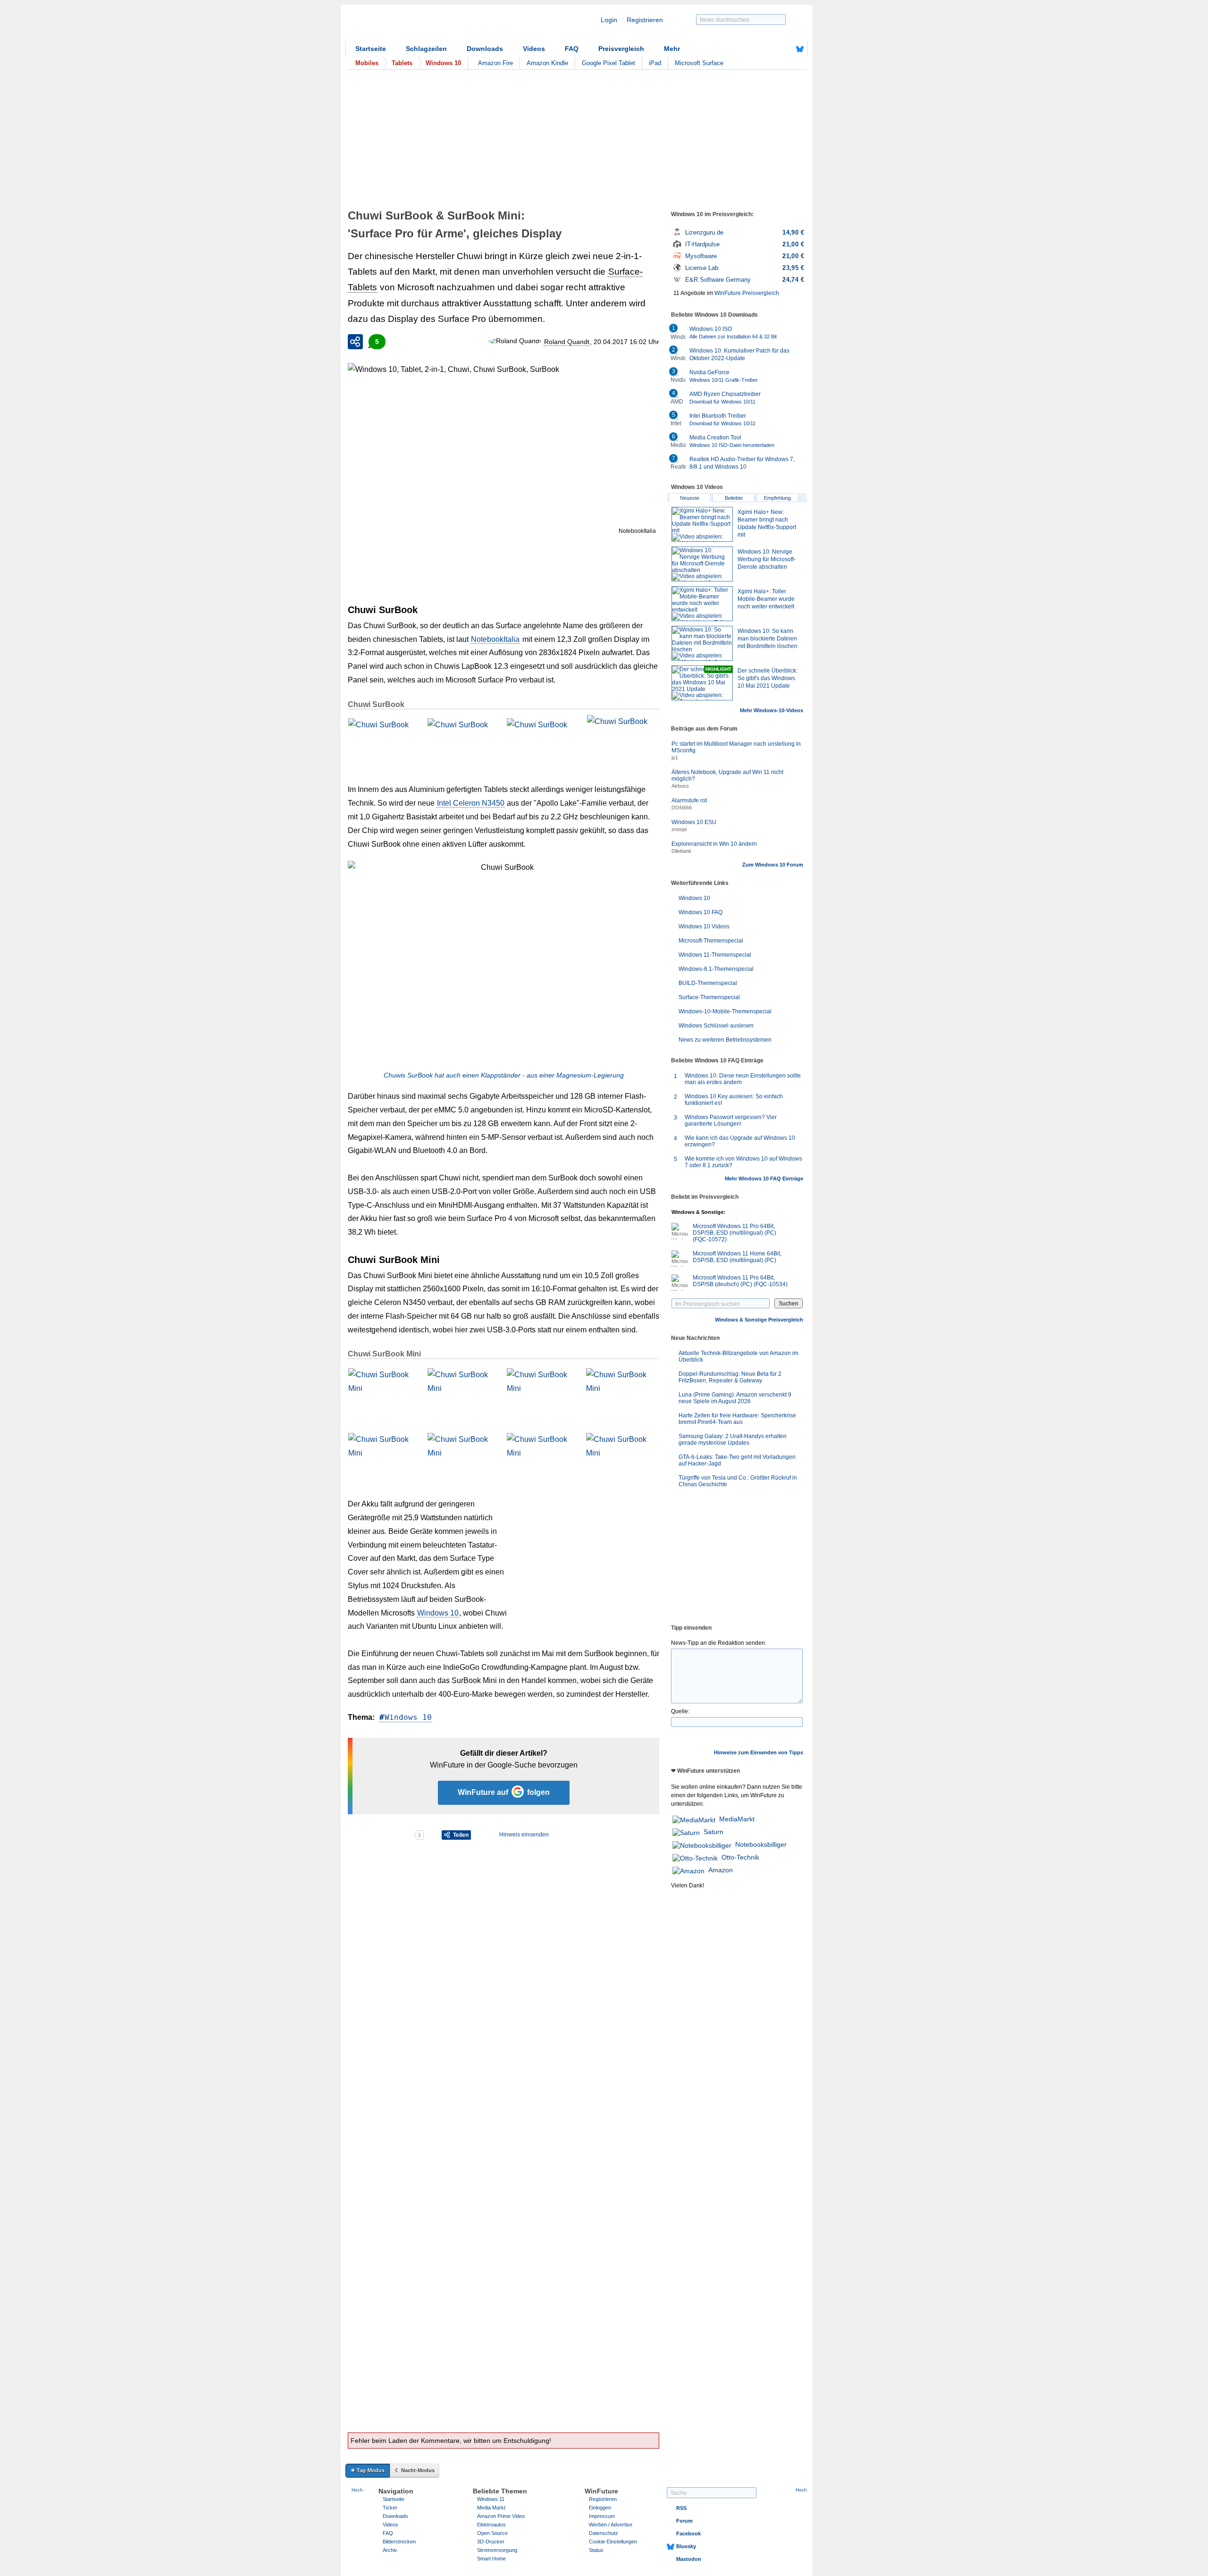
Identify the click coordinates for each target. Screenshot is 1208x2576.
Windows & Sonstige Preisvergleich (759, 1320)
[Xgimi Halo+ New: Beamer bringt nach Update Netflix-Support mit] (702, 524)
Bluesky (686, 2546)
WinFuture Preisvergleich (747, 293)
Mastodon (689, 2559)
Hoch (357, 2490)
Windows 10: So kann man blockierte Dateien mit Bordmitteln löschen (768, 639)
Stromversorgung (497, 2550)
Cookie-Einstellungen (613, 2542)
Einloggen (600, 2508)
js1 (675, 758)
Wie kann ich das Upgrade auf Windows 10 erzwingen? (740, 1141)
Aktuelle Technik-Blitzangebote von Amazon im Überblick (738, 1356)
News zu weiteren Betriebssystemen (725, 1040)
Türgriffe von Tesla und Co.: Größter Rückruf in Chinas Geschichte (738, 1481)
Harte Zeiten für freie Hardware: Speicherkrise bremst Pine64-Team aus (737, 1419)
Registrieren (645, 20)
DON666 (682, 808)
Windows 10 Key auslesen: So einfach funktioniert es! (734, 1100)
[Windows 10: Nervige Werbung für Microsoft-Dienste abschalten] (702, 564)
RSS (681, 2508)
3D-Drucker (491, 2542)
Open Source (492, 2533)
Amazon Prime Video (501, 2516)
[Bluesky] (800, 49)
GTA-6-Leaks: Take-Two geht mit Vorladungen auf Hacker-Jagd (737, 1460)
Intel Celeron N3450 (471, 803)
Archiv (390, 2550)
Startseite (371, 49)
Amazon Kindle (547, 63)
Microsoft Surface (699, 63)
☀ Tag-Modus (368, 2470)
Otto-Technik (740, 1857)
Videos (534, 49)
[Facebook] (785, 49)
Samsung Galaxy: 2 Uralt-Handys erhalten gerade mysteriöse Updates (733, 1440)
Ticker (390, 2508)
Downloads (485, 49)
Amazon (721, 1870)
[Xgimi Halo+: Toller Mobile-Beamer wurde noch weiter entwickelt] (702, 604)
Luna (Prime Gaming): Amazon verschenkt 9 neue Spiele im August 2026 (735, 1398)
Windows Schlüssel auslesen (716, 1026)
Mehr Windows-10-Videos (772, 710)
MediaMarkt (737, 1819)
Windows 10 (438, 1613)
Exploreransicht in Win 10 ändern (714, 844)
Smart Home (491, 2559)
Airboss (680, 786)
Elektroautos (491, 2525)
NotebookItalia (495, 639)
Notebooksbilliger (761, 1844)
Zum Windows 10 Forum (773, 865)
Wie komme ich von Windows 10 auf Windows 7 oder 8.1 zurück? (743, 1162)
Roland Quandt (567, 342)
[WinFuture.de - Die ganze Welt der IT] (426, 25)
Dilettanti (681, 851)
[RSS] (771, 49)
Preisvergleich (621, 49)
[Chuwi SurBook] (384, 742)
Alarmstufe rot (689, 800)
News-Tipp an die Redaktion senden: (719, 1643)
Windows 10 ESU (694, 822)
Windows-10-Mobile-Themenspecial (725, 1011)
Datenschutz (604, 2533)
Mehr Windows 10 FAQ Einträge (764, 1179)
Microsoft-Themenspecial (711, 941)
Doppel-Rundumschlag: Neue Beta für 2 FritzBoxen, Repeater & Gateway (730, 1377)
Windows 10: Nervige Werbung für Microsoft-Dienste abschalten (767, 559)
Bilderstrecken (399, 2542)
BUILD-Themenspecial (708, 983)
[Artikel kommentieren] (381, 1835)
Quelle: (680, 1711)
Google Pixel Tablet (608, 63)
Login (609, 20)
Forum (684, 2521)
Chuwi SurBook (376, 704)
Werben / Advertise (611, 2525)
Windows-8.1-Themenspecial (716, 969)
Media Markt (491, 2508)
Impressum (602, 2516)
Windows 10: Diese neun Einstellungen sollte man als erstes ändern (743, 1079)
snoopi (679, 829)
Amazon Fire (495, 63)
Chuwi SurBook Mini (384, 1354)
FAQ (572, 49)
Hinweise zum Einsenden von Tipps (759, 1752)
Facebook (688, 2534)
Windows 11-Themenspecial (715, 955)
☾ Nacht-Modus (415, 2470)
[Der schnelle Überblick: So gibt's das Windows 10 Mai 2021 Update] (702, 683)
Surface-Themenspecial (709, 997)
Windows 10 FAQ (700, 912)
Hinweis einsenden (524, 1835)
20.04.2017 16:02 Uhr (626, 342)
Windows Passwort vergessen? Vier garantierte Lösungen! (731, 1120)
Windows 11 (491, 2499)
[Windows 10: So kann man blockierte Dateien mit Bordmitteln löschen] (702, 643)
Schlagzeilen (426, 49)
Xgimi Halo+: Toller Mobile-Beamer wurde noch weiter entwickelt (766, 599)
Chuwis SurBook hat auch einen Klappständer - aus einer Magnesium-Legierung (504, 1075)
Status (596, 2550)
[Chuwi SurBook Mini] (384, 1392)
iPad (655, 63)
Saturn (713, 1832)
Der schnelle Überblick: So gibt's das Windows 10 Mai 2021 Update (768, 678)
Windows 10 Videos (704, 926)
